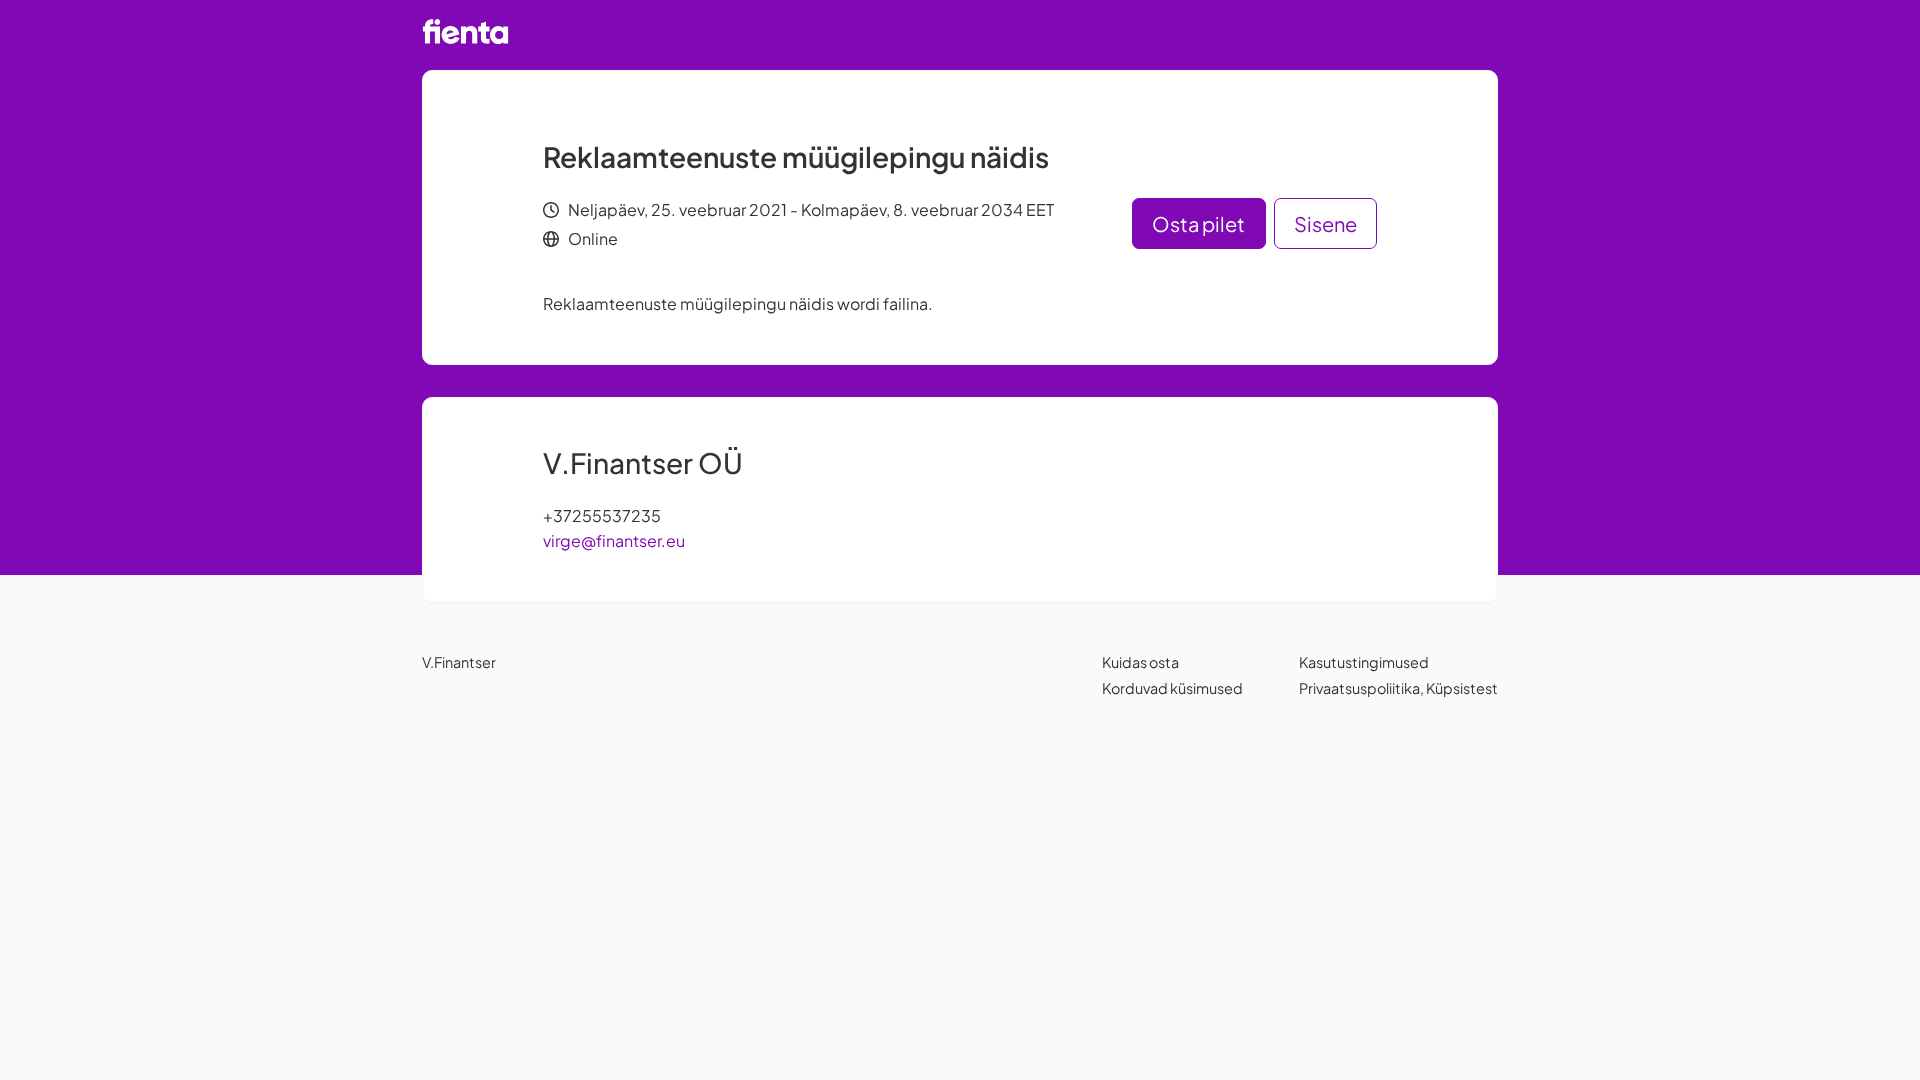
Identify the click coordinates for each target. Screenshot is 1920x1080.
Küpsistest (1462, 688)
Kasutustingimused (1364, 662)
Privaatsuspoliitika (1359, 688)
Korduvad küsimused (1172, 688)
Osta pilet (1198, 223)
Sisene (1325, 223)
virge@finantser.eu (614, 540)
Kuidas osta (1140, 662)
